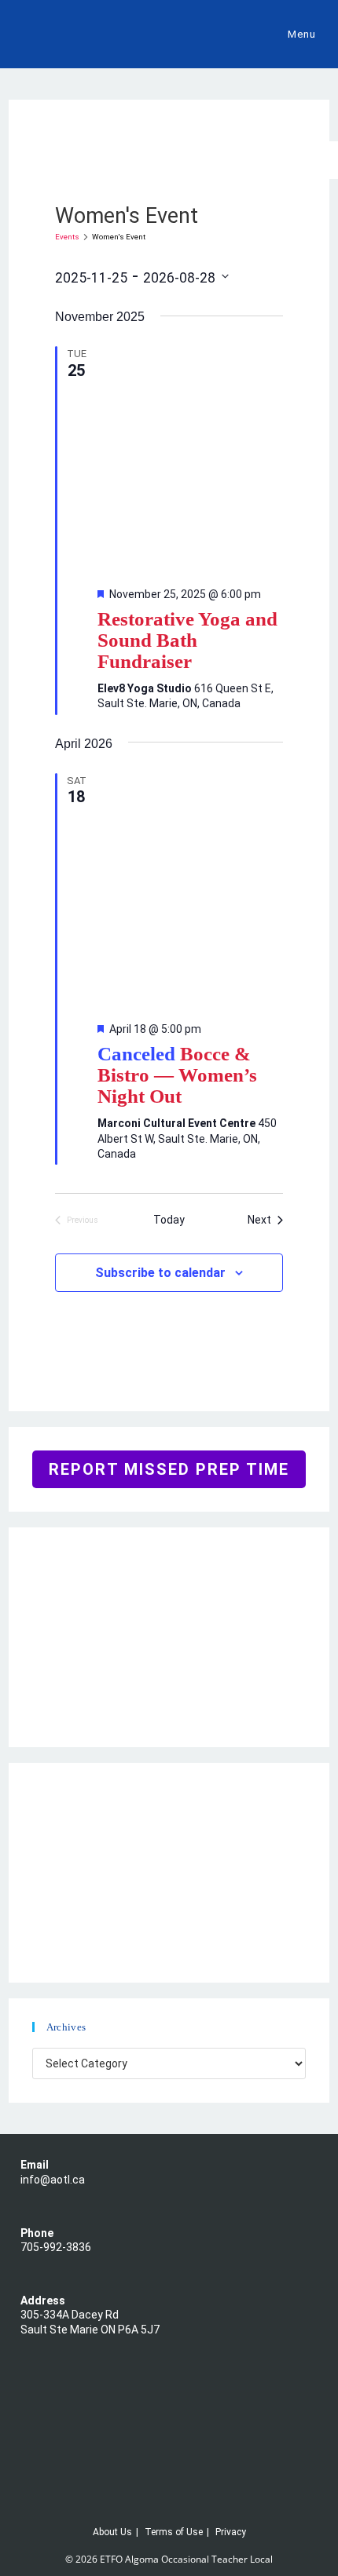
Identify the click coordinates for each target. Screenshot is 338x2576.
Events (67, 237)
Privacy (231, 2532)
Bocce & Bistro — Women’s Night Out (177, 1075)
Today (169, 1220)
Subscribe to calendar (160, 1273)
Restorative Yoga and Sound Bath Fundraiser (187, 640)
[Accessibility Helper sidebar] (319, 160)
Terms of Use (174, 2532)
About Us (112, 2532)
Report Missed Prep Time (169, 1469)
